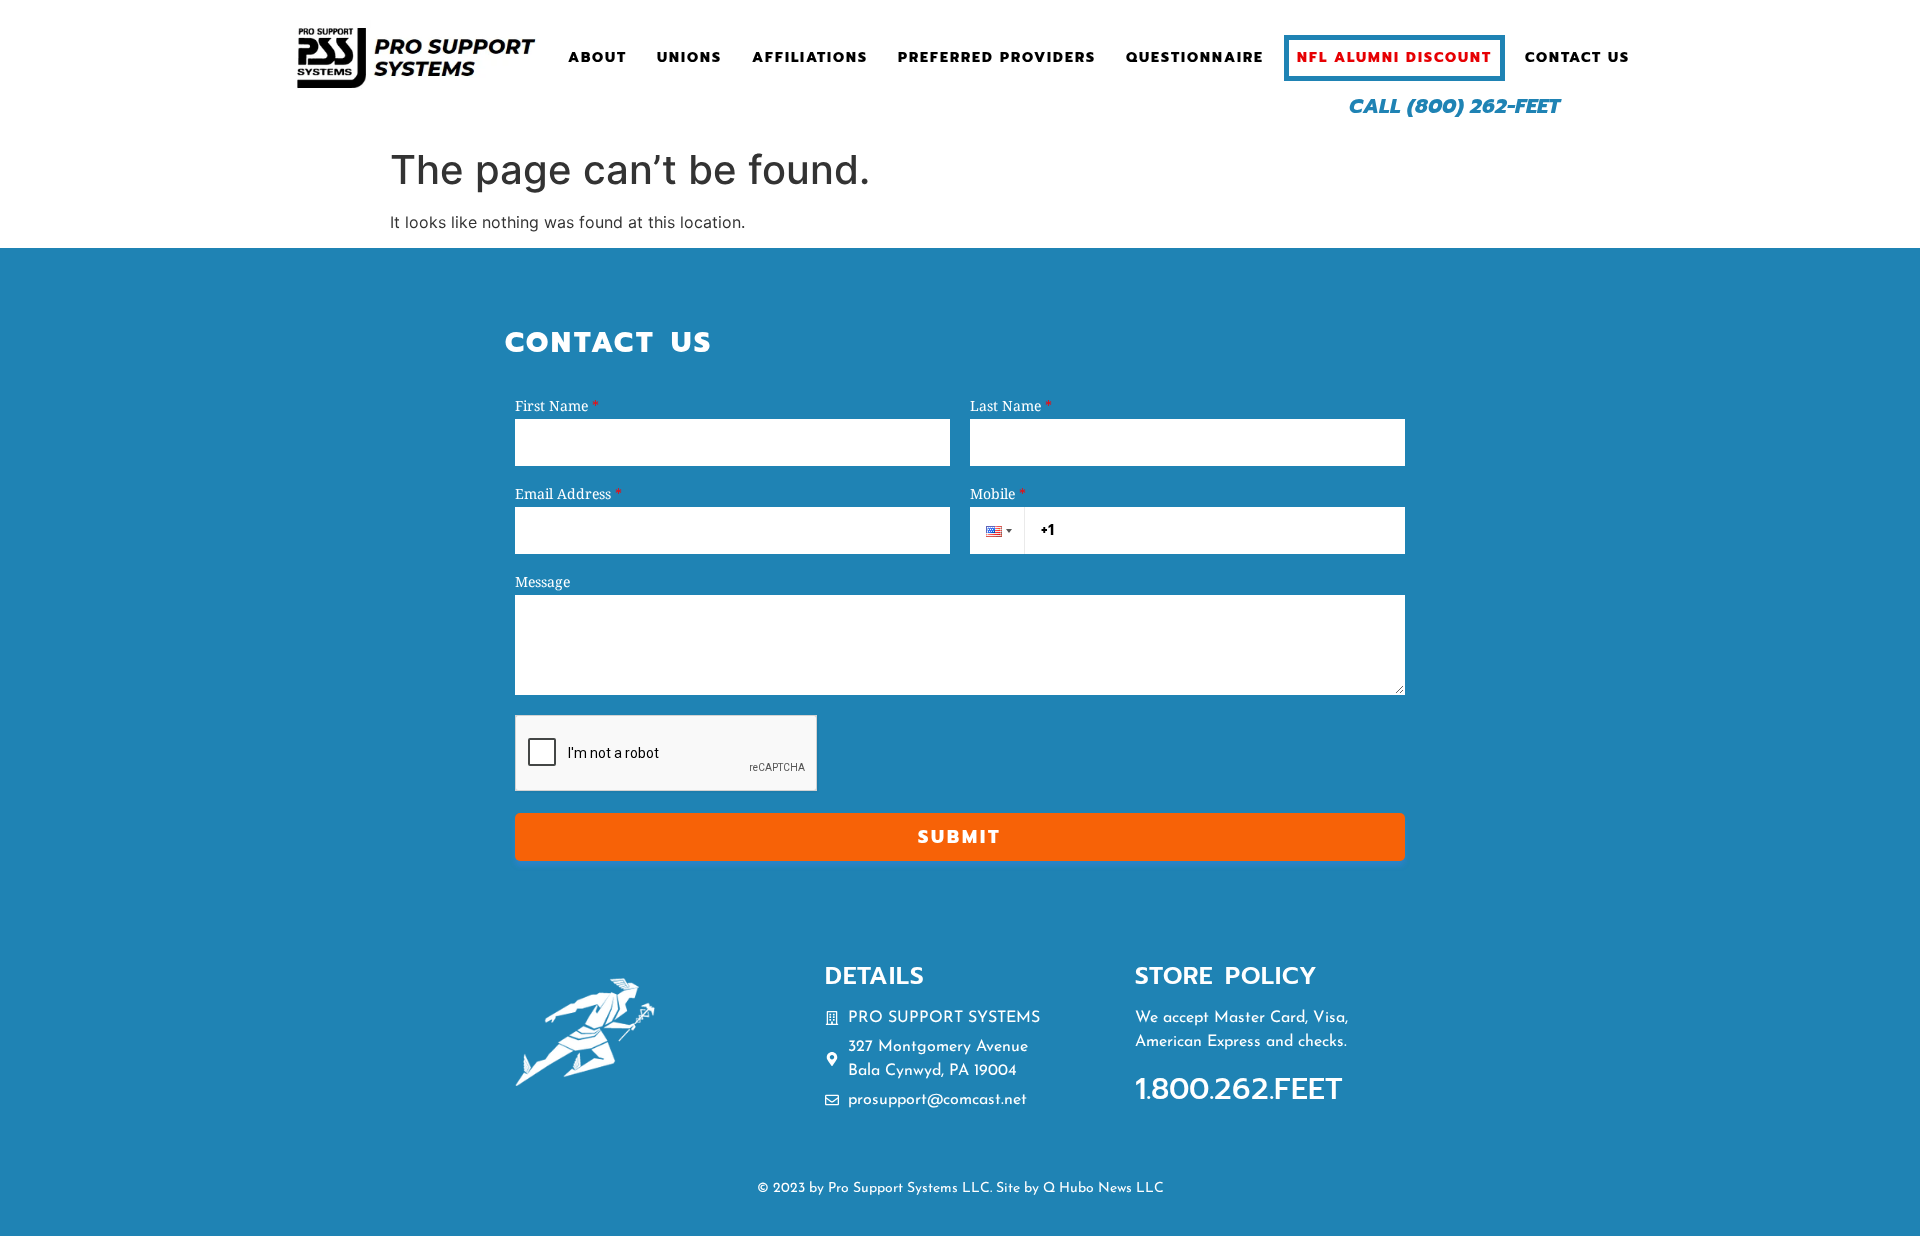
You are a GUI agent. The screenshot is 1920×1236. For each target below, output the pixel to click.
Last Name (1011, 406)
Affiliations (810, 57)
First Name (557, 406)
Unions (689, 57)
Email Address (568, 494)
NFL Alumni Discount (1394, 57)
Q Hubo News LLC (1103, 1188)
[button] (997, 530)
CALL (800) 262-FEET (1454, 106)
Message (542, 582)
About (597, 57)
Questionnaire (1195, 57)
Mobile (998, 494)
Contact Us (1577, 57)
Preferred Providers (997, 57)
